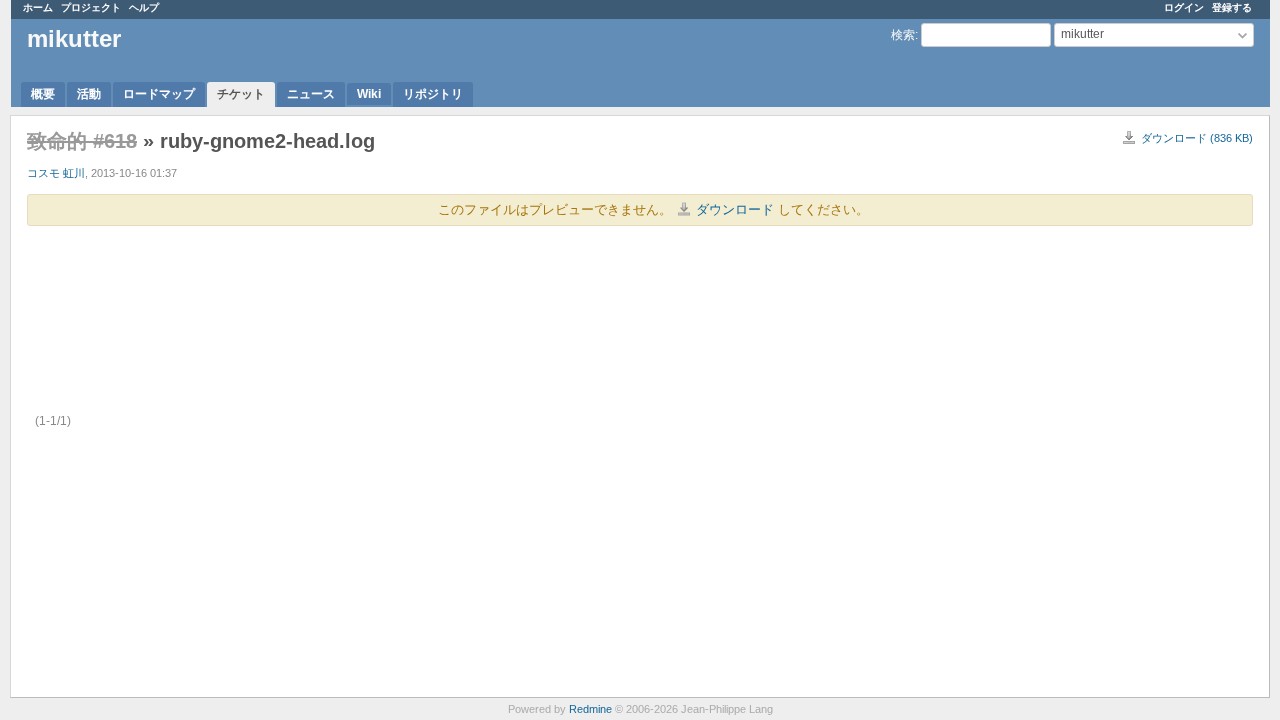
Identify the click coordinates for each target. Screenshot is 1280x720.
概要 (43, 94)
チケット (241, 94)
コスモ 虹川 (56, 173)
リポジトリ (433, 94)
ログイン (1184, 7)
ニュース (311, 94)
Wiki (369, 94)
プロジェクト (91, 7)
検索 (903, 35)
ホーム (38, 7)
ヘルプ (144, 7)
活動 (89, 94)
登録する (1232, 7)
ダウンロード (735, 209)
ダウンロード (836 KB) (1197, 138)
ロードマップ (159, 94)
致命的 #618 (82, 141)
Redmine (590, 709)
